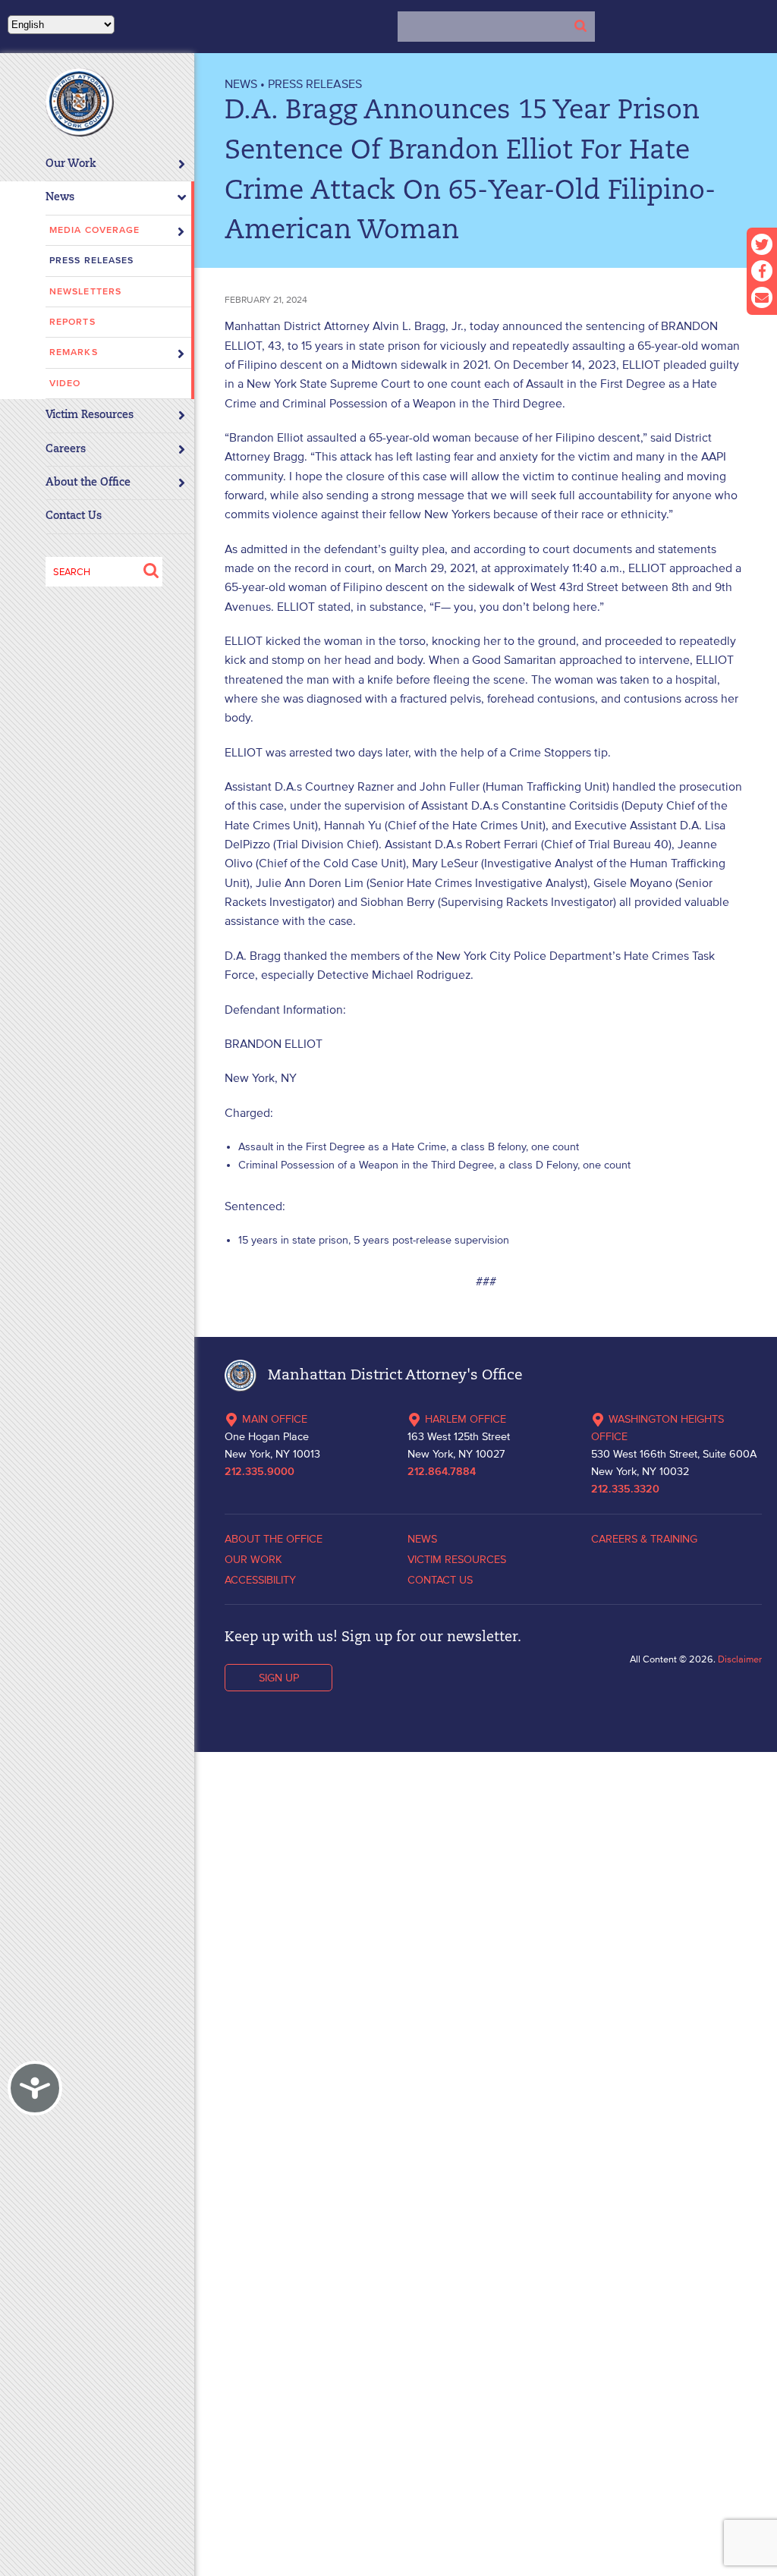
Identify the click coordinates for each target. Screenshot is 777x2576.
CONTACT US (440, 1580)
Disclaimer (740, 1659)
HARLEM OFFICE (466, 1419)
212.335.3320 (625, 1489)
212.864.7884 (442, 1472)
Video (65, 384)
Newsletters (85, 292)
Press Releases (91, 261)
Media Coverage (94, 230)
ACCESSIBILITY (260, 1580)
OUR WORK (253, 1559)
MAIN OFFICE (275, 1419)
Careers (66, 450)
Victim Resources (90, 415)
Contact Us (74, 516)
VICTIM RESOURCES (457, 1559)
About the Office (88, 483)
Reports (72, 322)
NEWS (241, 83)
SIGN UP (279, 1678)
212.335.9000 (260, 1472)
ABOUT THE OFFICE (274, 1539)
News (60, 198)
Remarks (74, 352)
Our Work (71, 164)
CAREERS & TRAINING (644, 1539)
